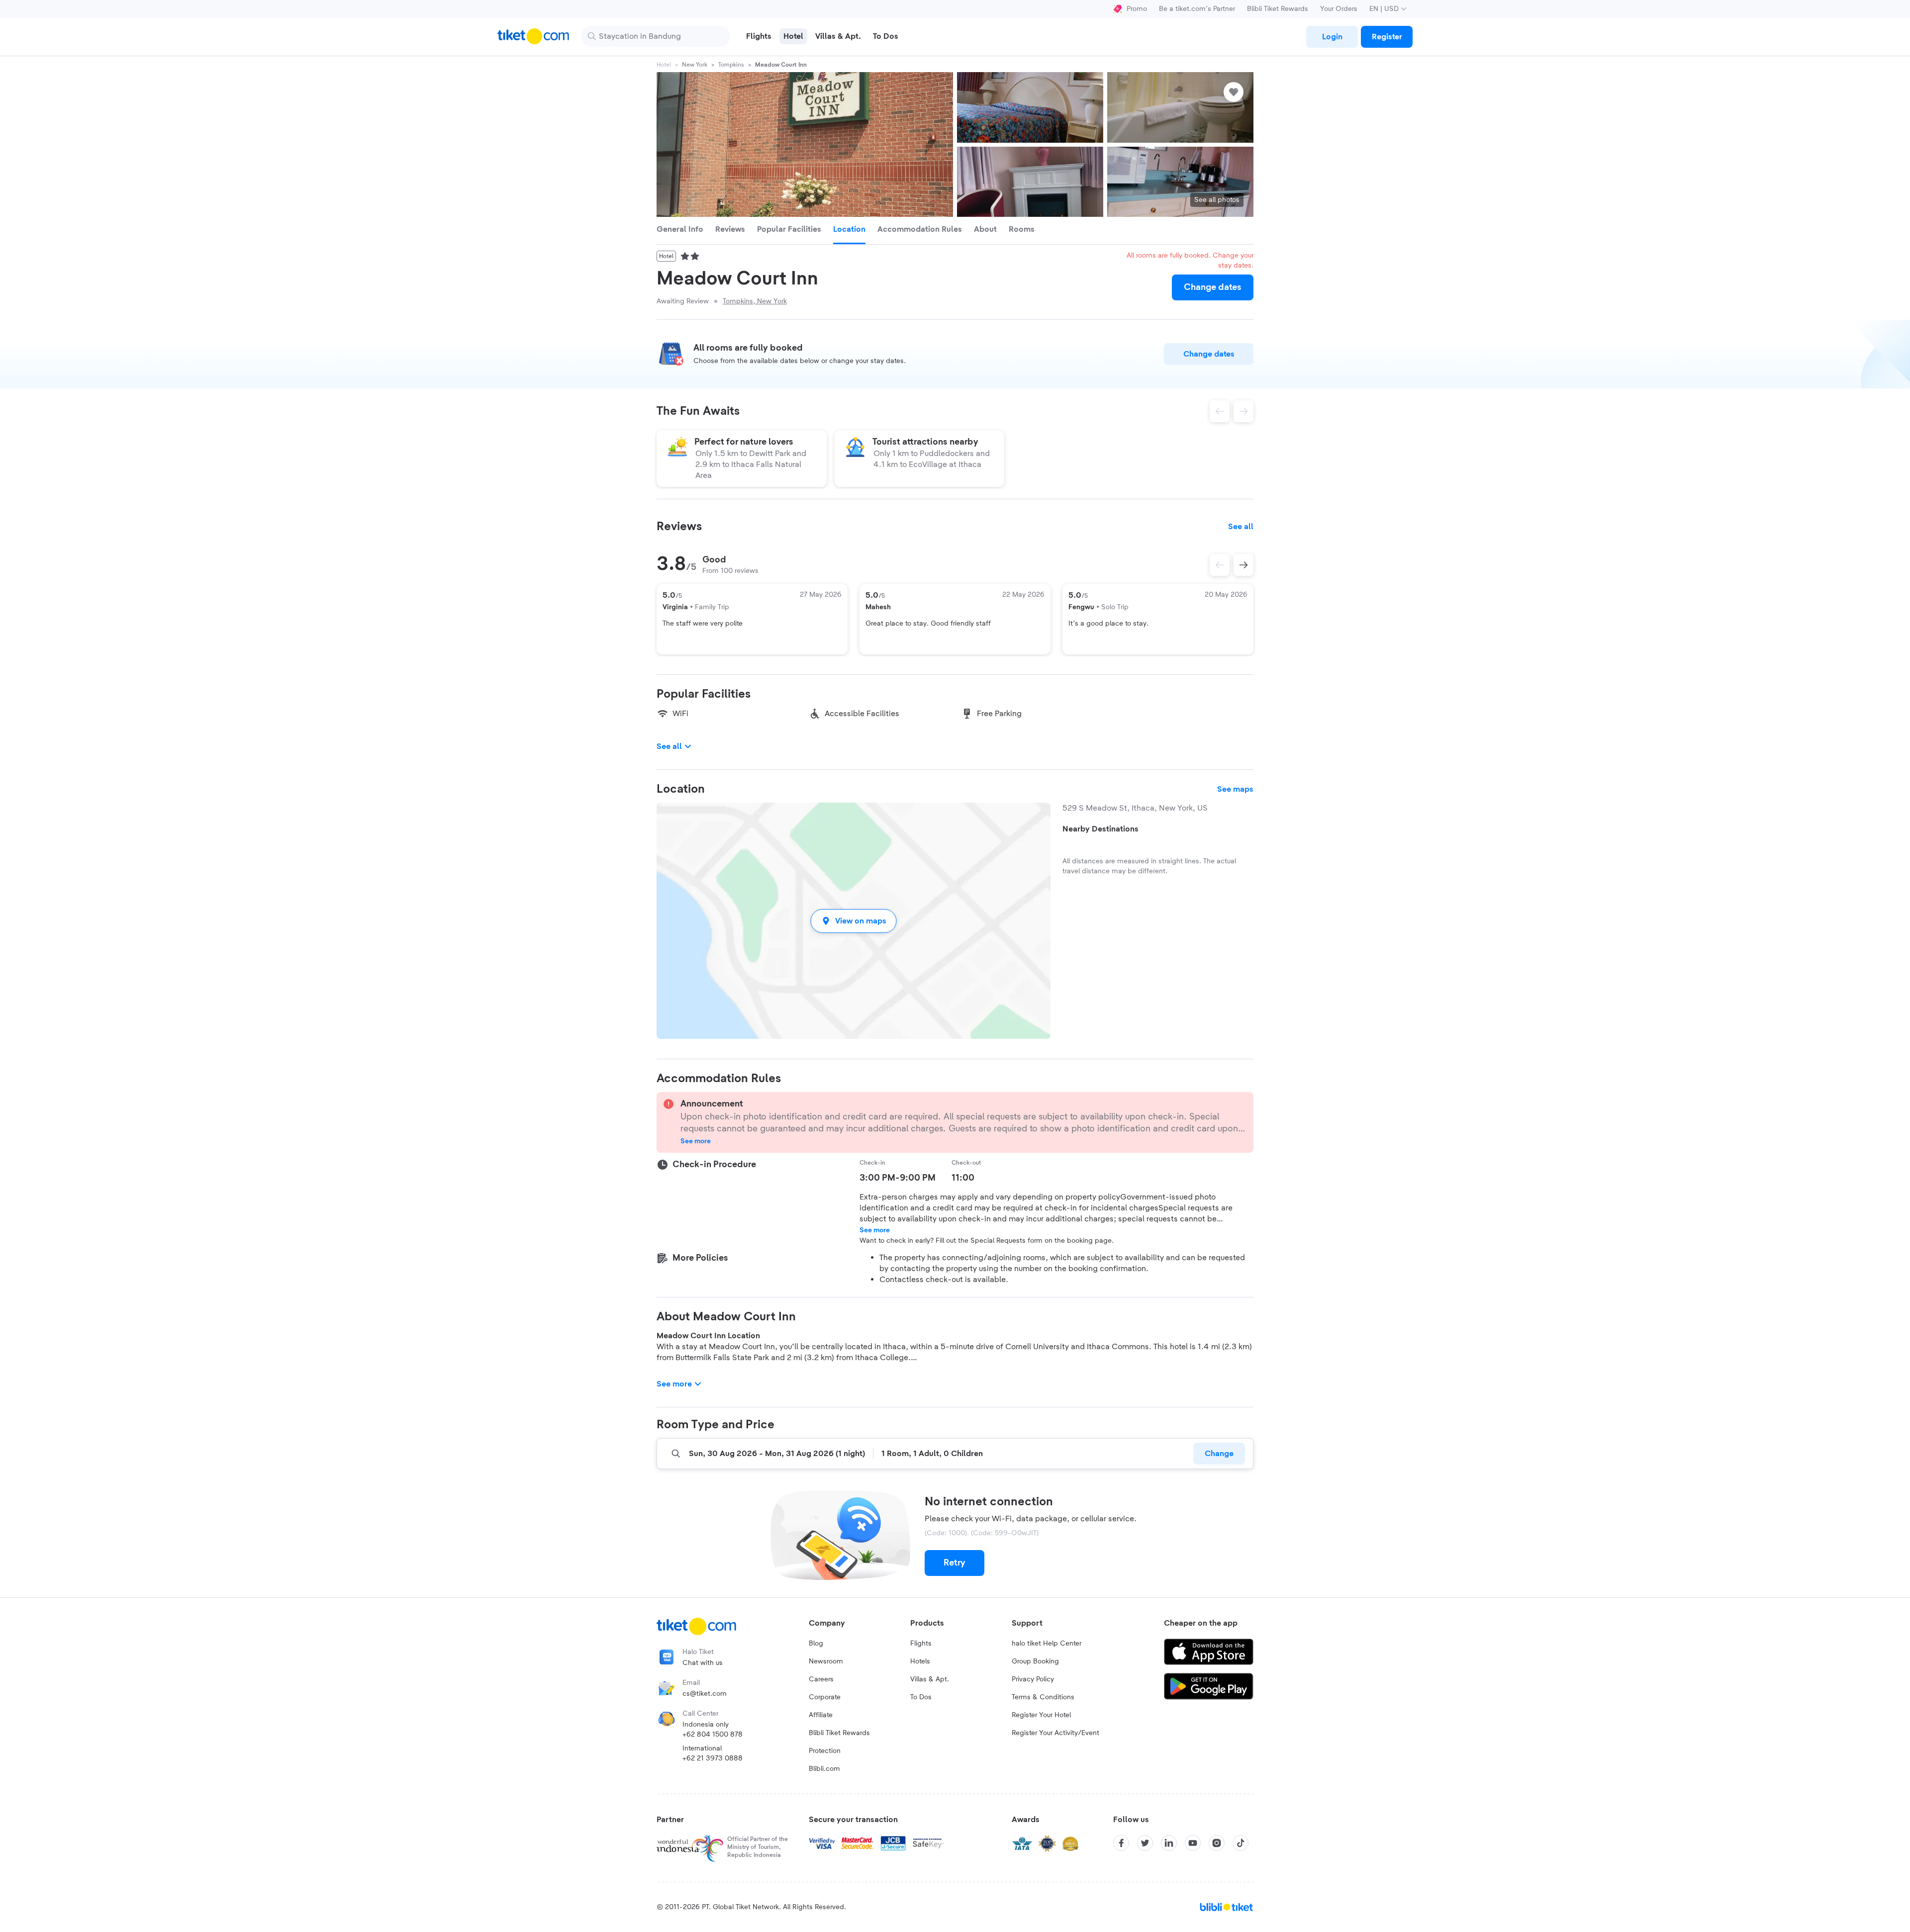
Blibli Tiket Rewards (1278, 9)
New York (695, 65)
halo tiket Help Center (1047, 1644)
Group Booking (1035, 1661)
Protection (825, 1751)
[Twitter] (1145, 1843)
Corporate (825, 1697)
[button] (854, 921)
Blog (816, 1644)
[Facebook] (1121, 1843)
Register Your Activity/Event (1055, 1733)
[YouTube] (1193, 1843)
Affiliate (821, 1715)
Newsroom (826, 1661)
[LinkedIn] (1169, 1843)
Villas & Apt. (930, 1679)
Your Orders (1339, 9)
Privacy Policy (1033, 1679)
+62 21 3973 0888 (713, 1758)
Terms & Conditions (1043, 1697)
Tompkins (731, 65)
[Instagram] (1217, 1843)
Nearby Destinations (1100, 829)
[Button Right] (1243, 565)
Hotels (920, 1661)
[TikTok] (1241, 1843)
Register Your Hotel (1041, 1715)
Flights (921, 1644)
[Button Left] (1220, 565)
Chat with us (703, 1663)
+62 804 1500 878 (713, 1735)
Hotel (664, 65)
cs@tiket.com (705, 1694)
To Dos (921, 1697)
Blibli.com (824, 1769)
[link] (1332, 37)
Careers (821, 1679)
